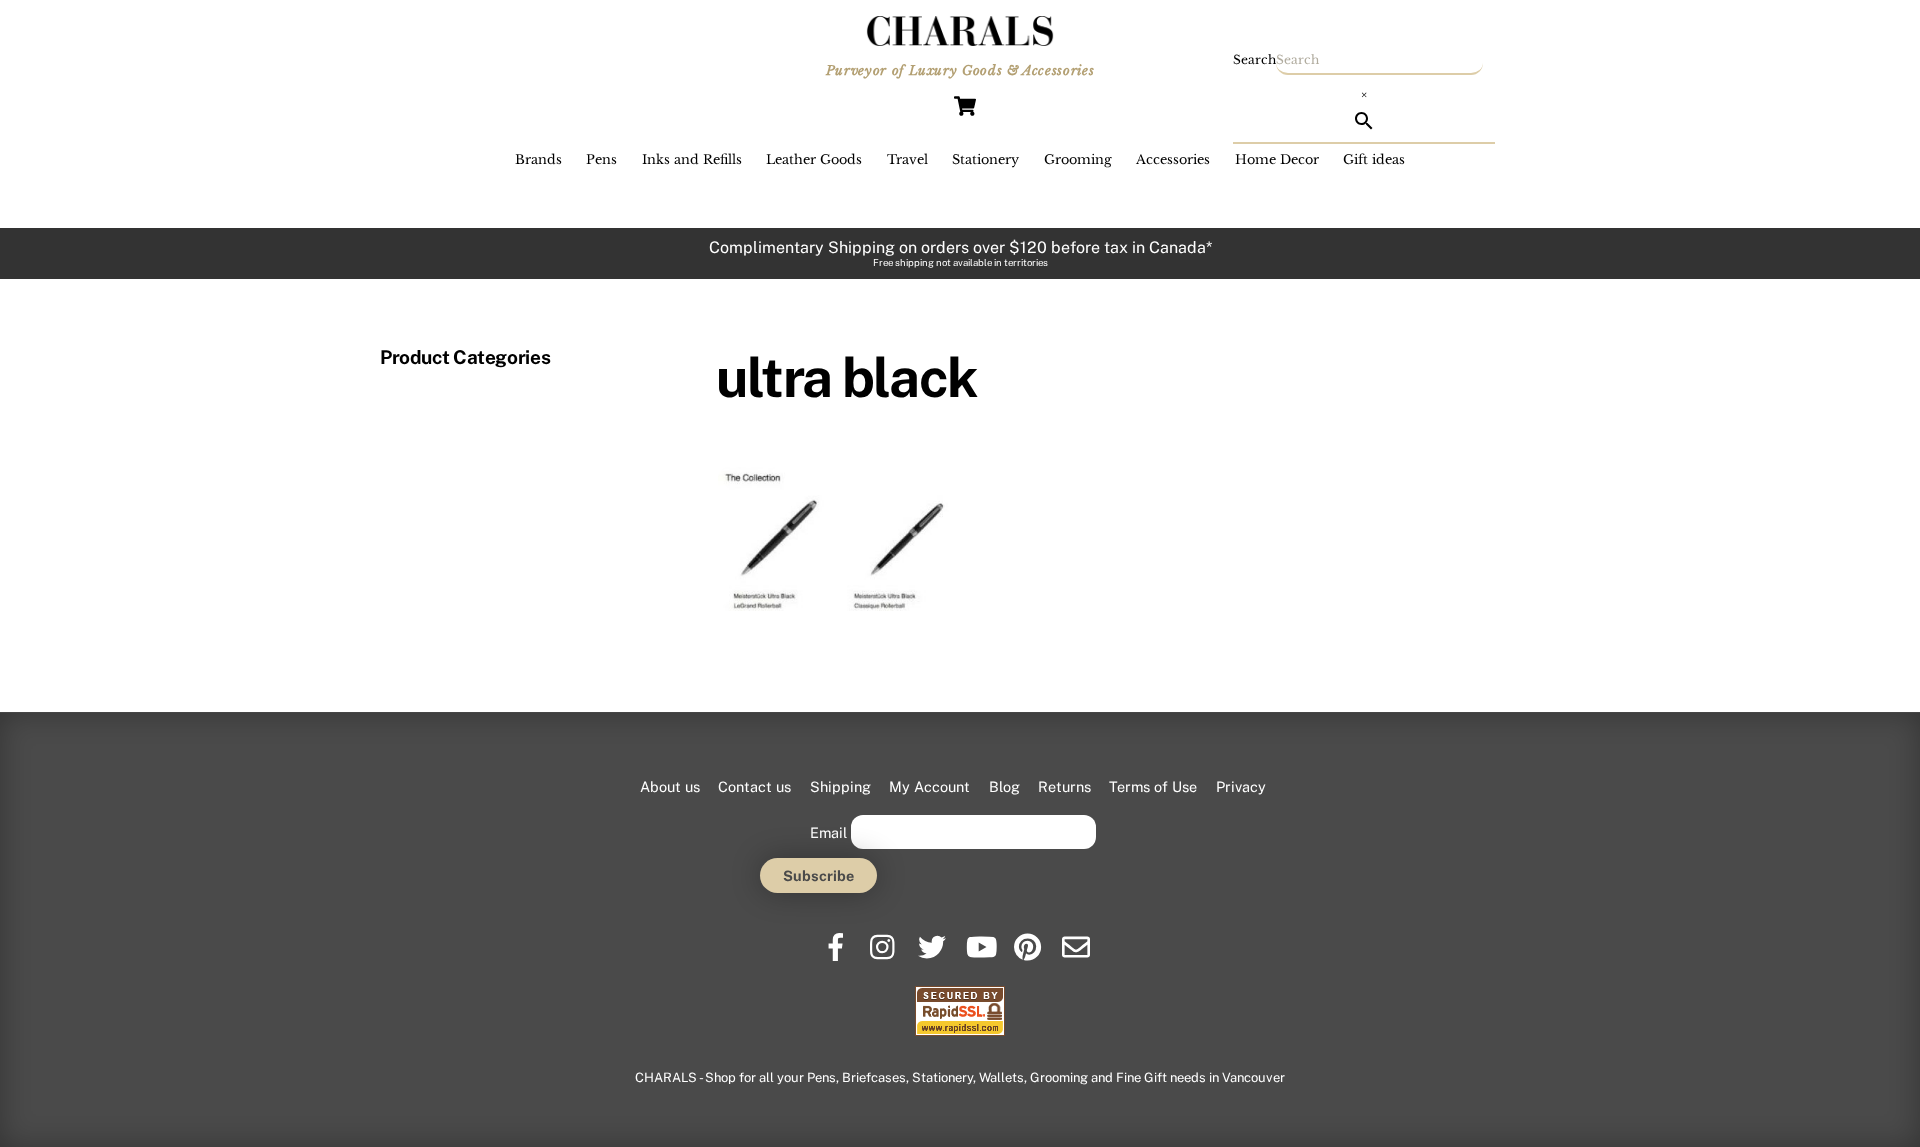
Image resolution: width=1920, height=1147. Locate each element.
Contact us (754, 786)
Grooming (1078, 159)
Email (828, 831)
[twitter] (933, 939)
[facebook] (837, 939)
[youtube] (981, 939)
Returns (1064, 786)
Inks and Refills (692, 159)
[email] (1077, 939)
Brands (538, 159)
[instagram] (885, 939)
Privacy (1241, 786)
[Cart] (965, 106)
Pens (601, 159)
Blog (1004, 786)
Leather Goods (814, 159)
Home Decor (1277, 159)
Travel (907, 159)
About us (670, 786)
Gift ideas (1374, 159)
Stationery (985, 159)
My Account (929, 786)
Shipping (840, 786)
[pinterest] (1029, 939)
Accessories (1173, 159)
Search (1254, 59)
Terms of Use (1153, 786)
